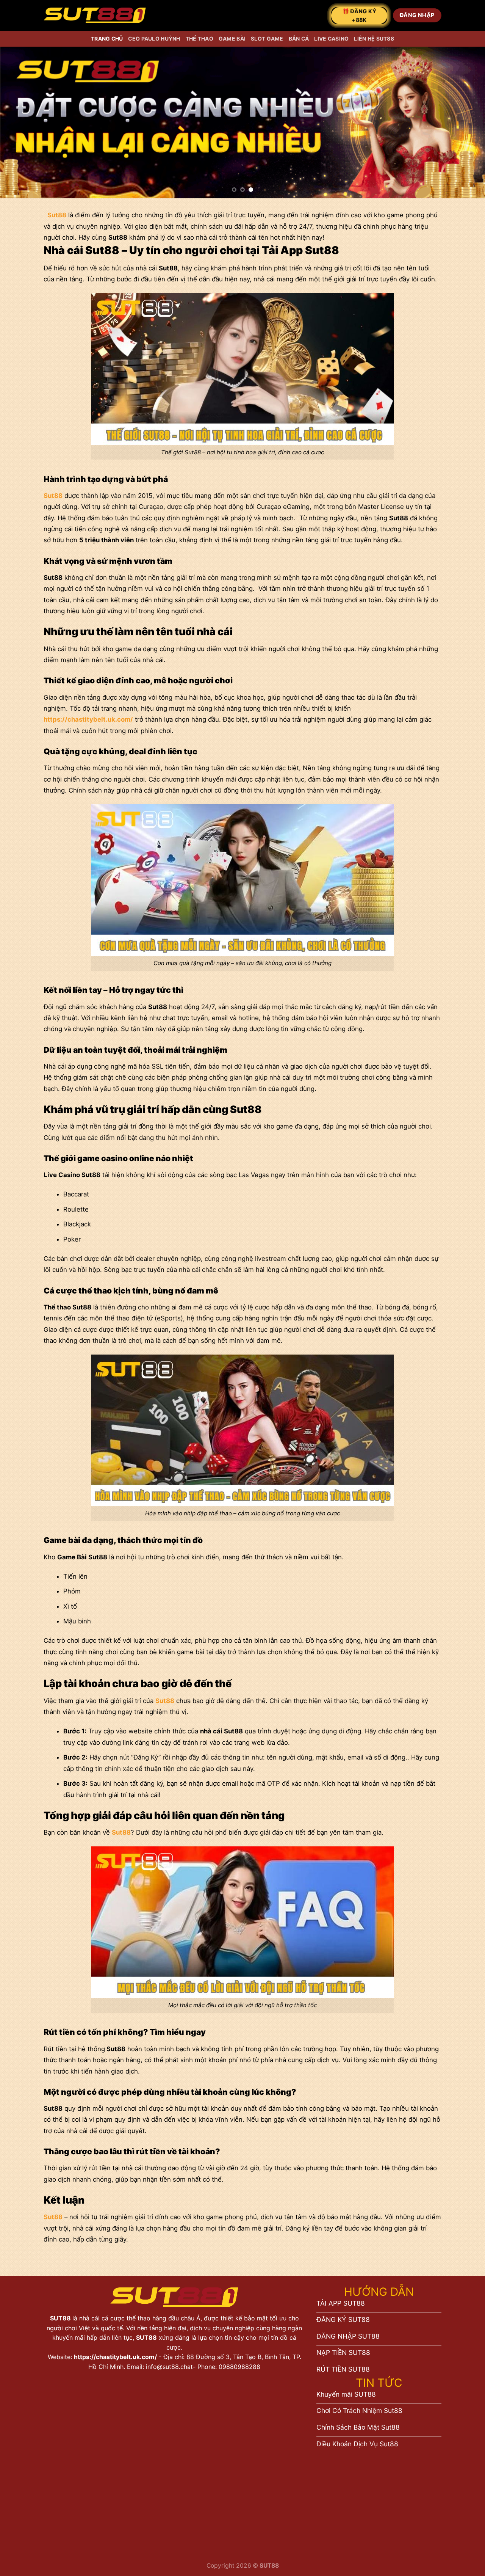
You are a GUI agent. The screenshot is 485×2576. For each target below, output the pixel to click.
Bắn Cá (299, 38)
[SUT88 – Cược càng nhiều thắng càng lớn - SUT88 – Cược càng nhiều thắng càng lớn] (95, 15)
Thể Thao (199, 38)
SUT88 (61, 2318)
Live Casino (331, 38)
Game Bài (232, 38)
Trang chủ (107, 38)
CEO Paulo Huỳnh (154, 38)
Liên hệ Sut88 (374, 38)
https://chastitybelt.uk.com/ (115, 2357)
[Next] (466, 122)
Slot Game (267, 38)
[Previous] (19, 122)
